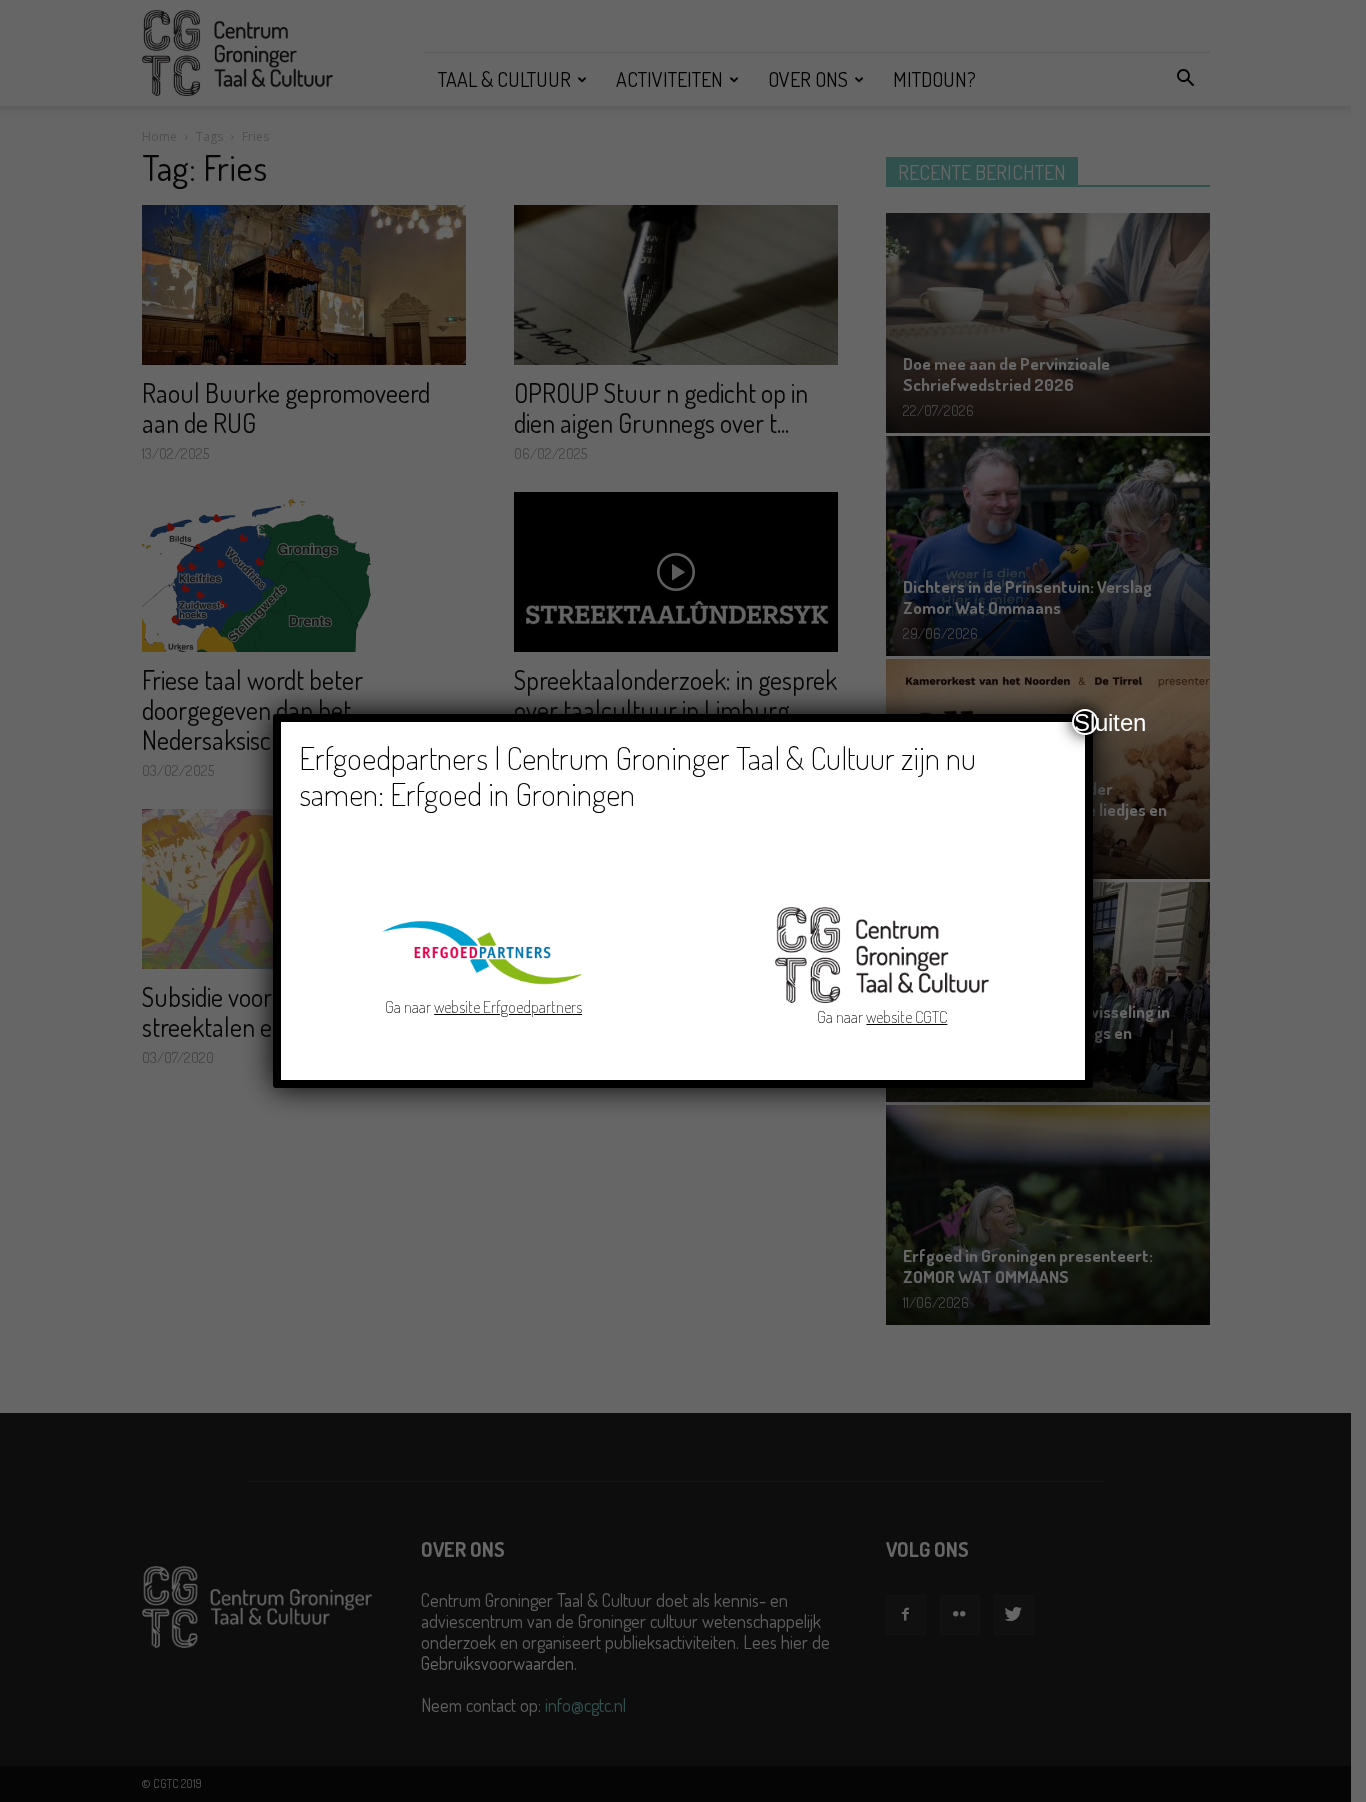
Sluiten (1086, 722)
